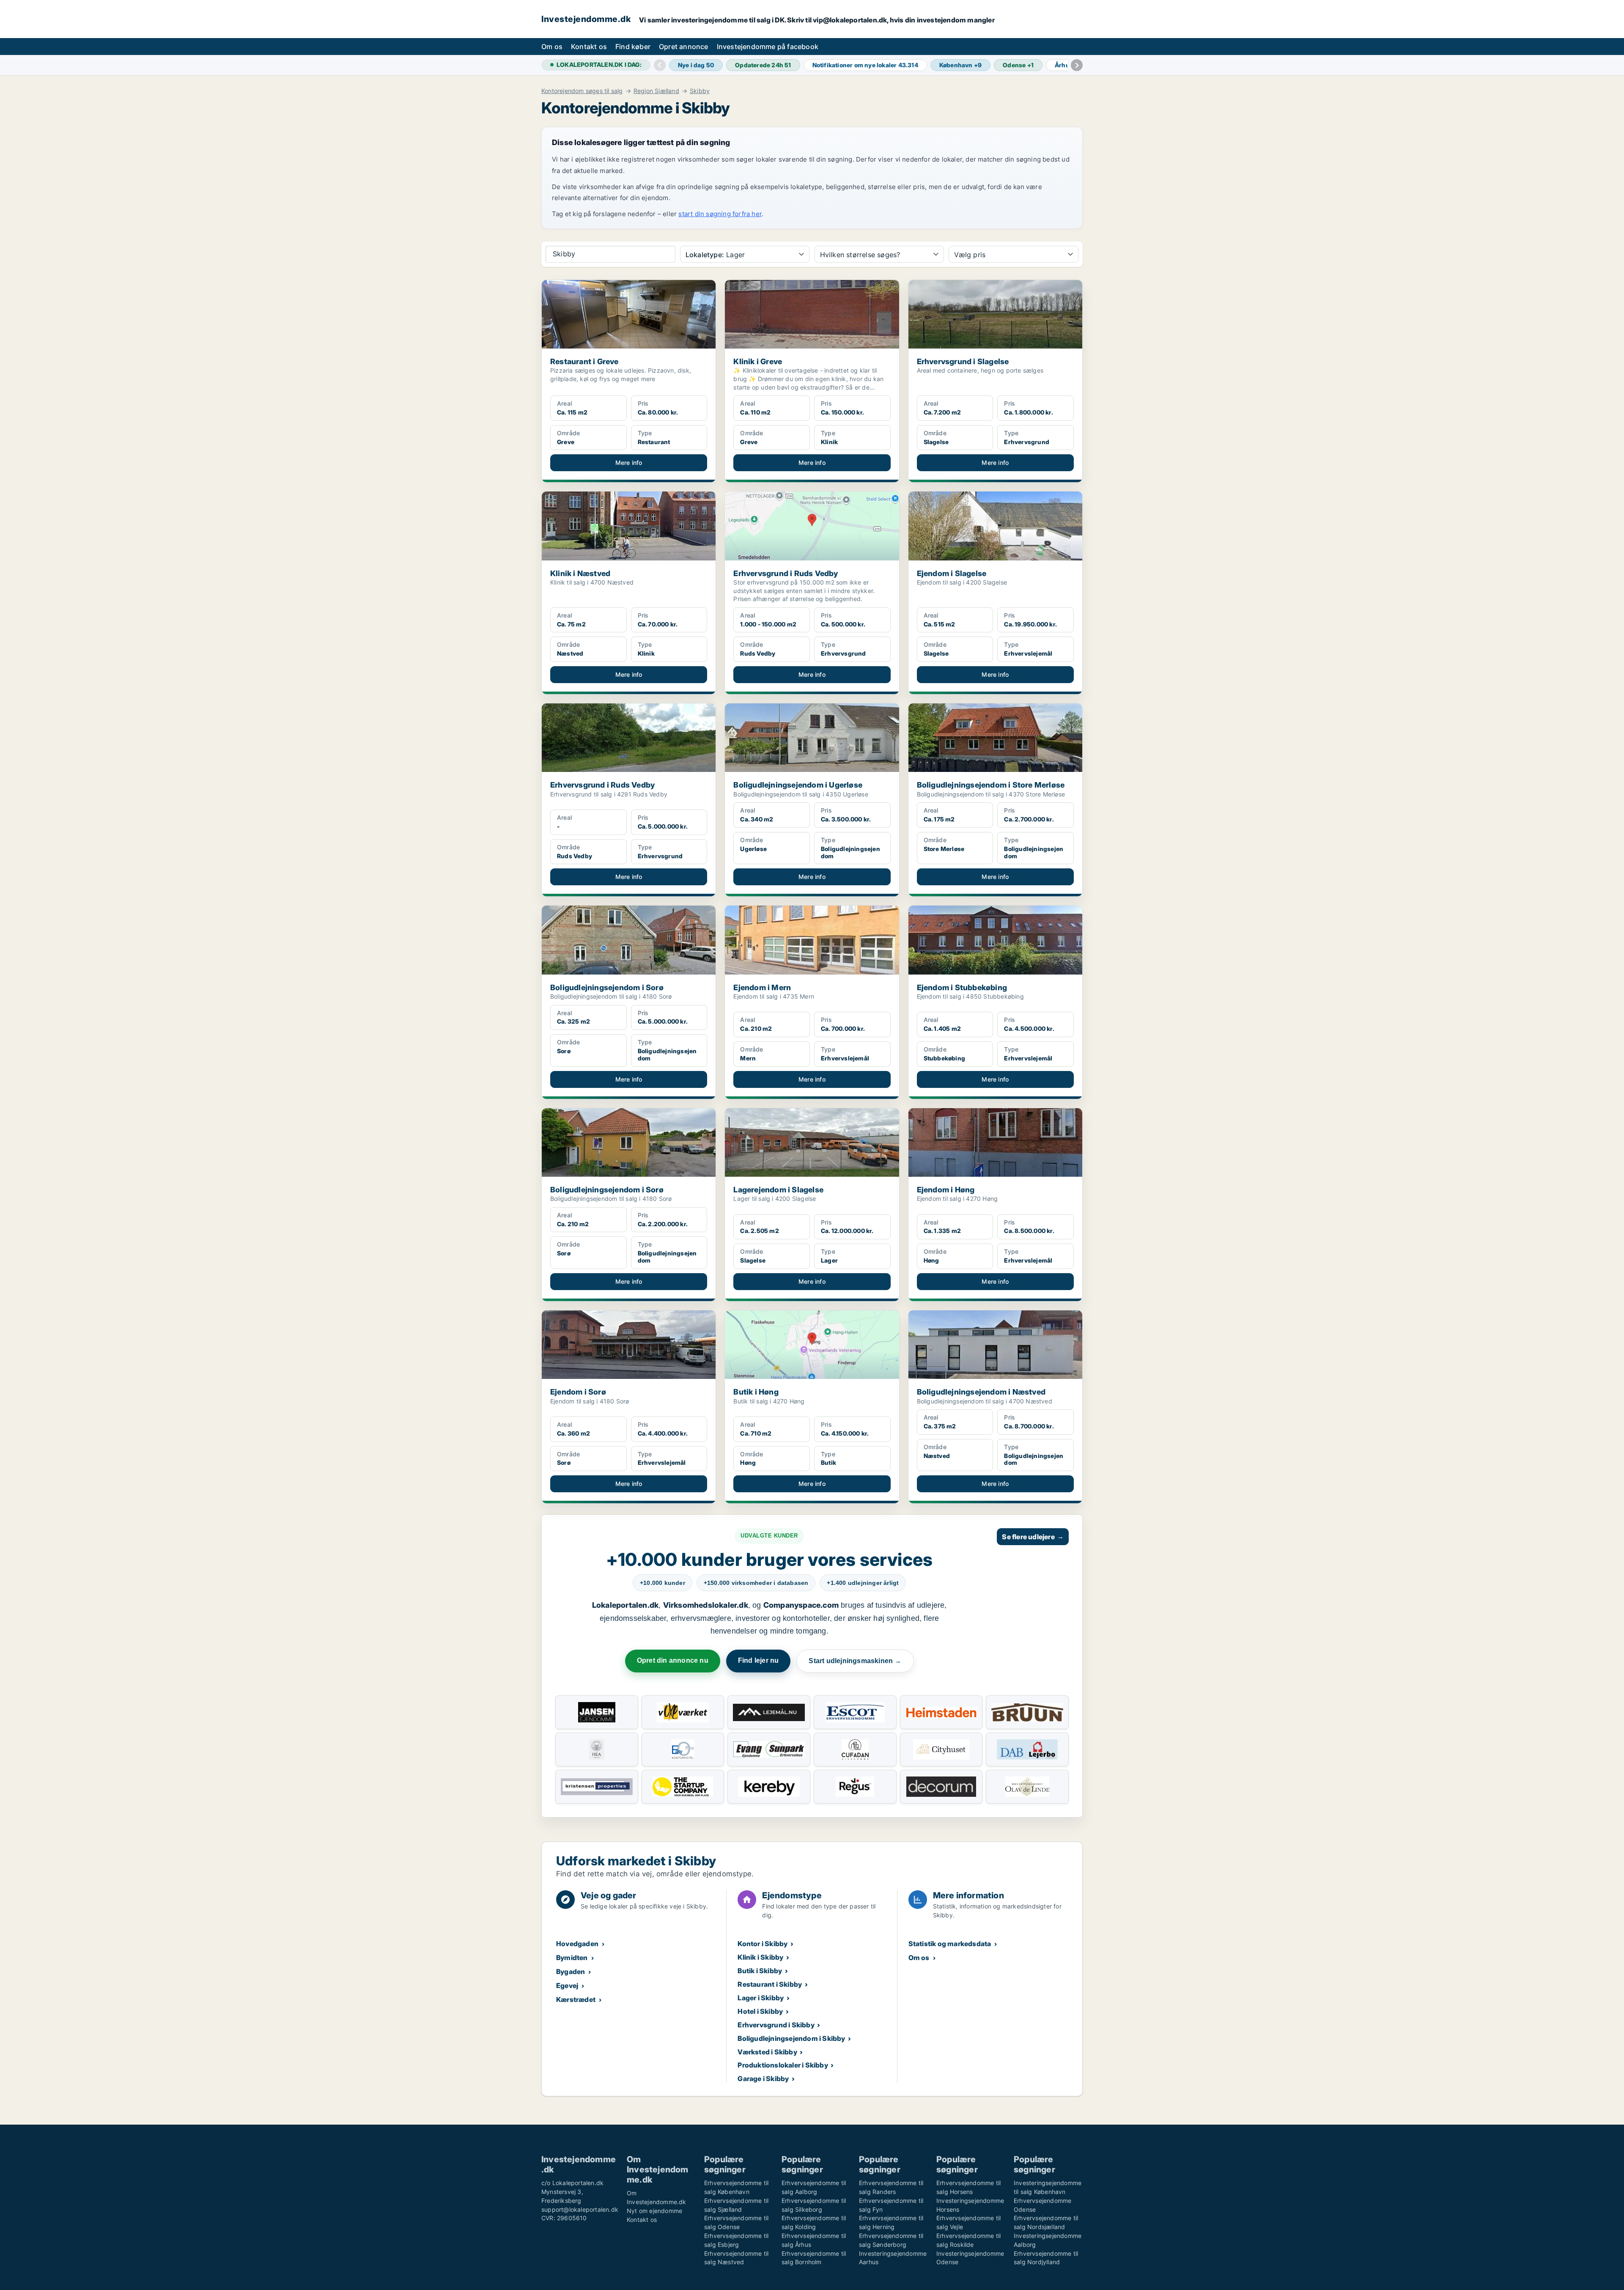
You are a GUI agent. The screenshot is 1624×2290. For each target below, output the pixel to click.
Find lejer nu (759, 1660)
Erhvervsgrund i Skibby (776, 2025)
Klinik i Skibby (760, 1957)
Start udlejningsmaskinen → (855, 1661)
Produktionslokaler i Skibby (783, 2065)
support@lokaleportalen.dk (580, 2209)
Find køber (633, 47)
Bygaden (571, 1971)
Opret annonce (684, 47)
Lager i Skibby (761, 1998)
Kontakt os (589, 47)
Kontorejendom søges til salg (582, 91)
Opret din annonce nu (673, 1660)
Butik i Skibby (760, 1971)
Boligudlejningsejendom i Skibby (791, 2038)
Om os (552, 47)
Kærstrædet (576, 1999)
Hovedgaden (577, 1944)
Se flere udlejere (1033, 1537)
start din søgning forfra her (720, 214)
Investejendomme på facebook (768, 47)
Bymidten (572, 1958)
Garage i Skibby (763, 2079)
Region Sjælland (656, 91)
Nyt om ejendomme (654, 2211)
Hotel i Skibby (760, 2011)
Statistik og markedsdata (950, 1944)
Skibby (700, 91)
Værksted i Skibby (767, 2052)
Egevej (567, 1985)
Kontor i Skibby (763, 1944)
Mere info (629, 463)
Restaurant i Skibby (770, 1984)
